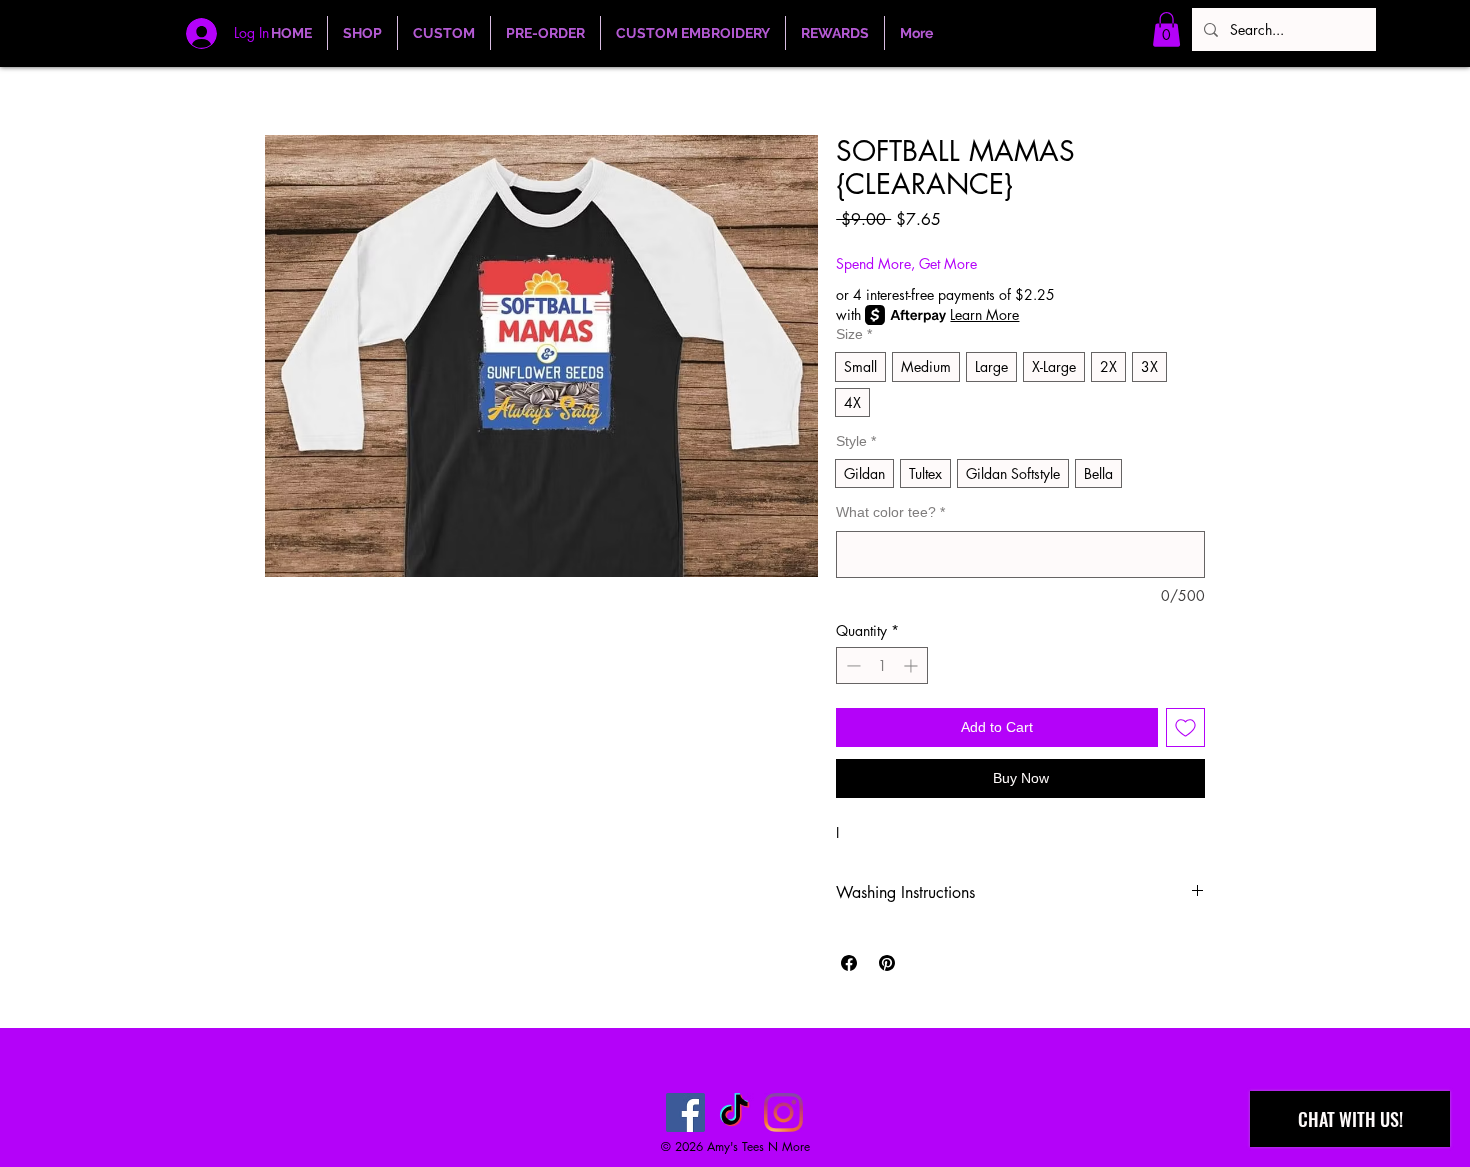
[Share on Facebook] (849, 963)
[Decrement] (851, 665)
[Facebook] (685, 1112)
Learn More (984, 314)
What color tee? (890, 512)
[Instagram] (783, 1112)
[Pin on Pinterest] (887, 963)
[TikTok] (734, 1112)
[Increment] (912, 665)
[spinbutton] (882, 665)
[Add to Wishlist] (1185, 727)
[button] (1166, 29)
